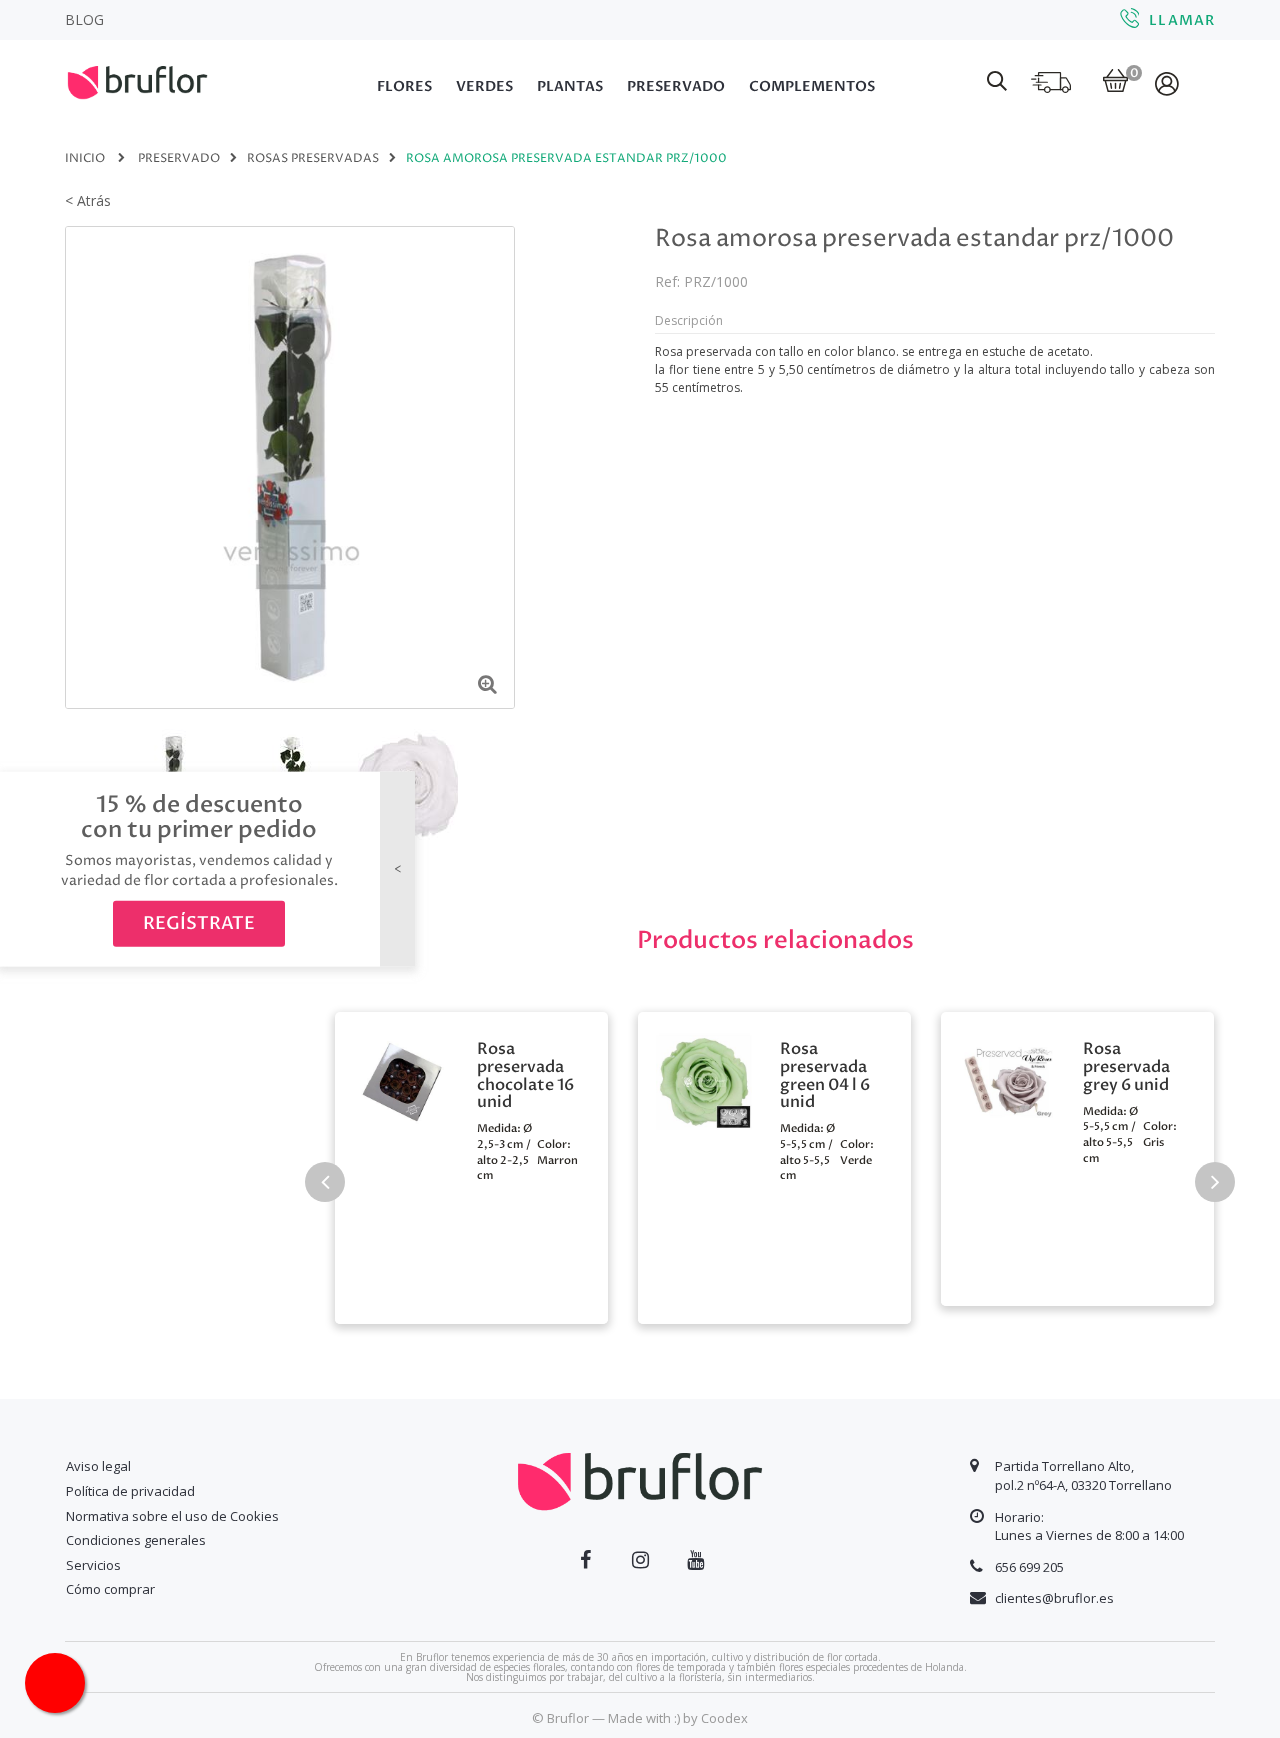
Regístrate (199, 923)
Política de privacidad (130, 1491)
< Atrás (88, 200)
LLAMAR (1182, 20)
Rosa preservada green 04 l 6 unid (825, 1076)
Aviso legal (98, 1466)
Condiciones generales (136, 1540)
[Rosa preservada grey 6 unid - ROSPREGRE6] (1007, 1079)
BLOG (84, 19)
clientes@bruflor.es (1054, 1598)
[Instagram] (640, 1560)
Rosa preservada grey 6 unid (1126, 1067)
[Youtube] (695, 1560)
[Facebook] (585, 1560)
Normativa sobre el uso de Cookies (172, 1516)
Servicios (93, 1565)
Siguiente (501, 783)
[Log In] (1168, 83)
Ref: (667, 281)
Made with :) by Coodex (678, 1718)
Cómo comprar (110, 1589)
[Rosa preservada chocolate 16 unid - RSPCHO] (401, 1079)
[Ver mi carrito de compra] (1115, 82)
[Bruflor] (165, 80)
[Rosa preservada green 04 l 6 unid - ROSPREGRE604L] (704, 1079)
